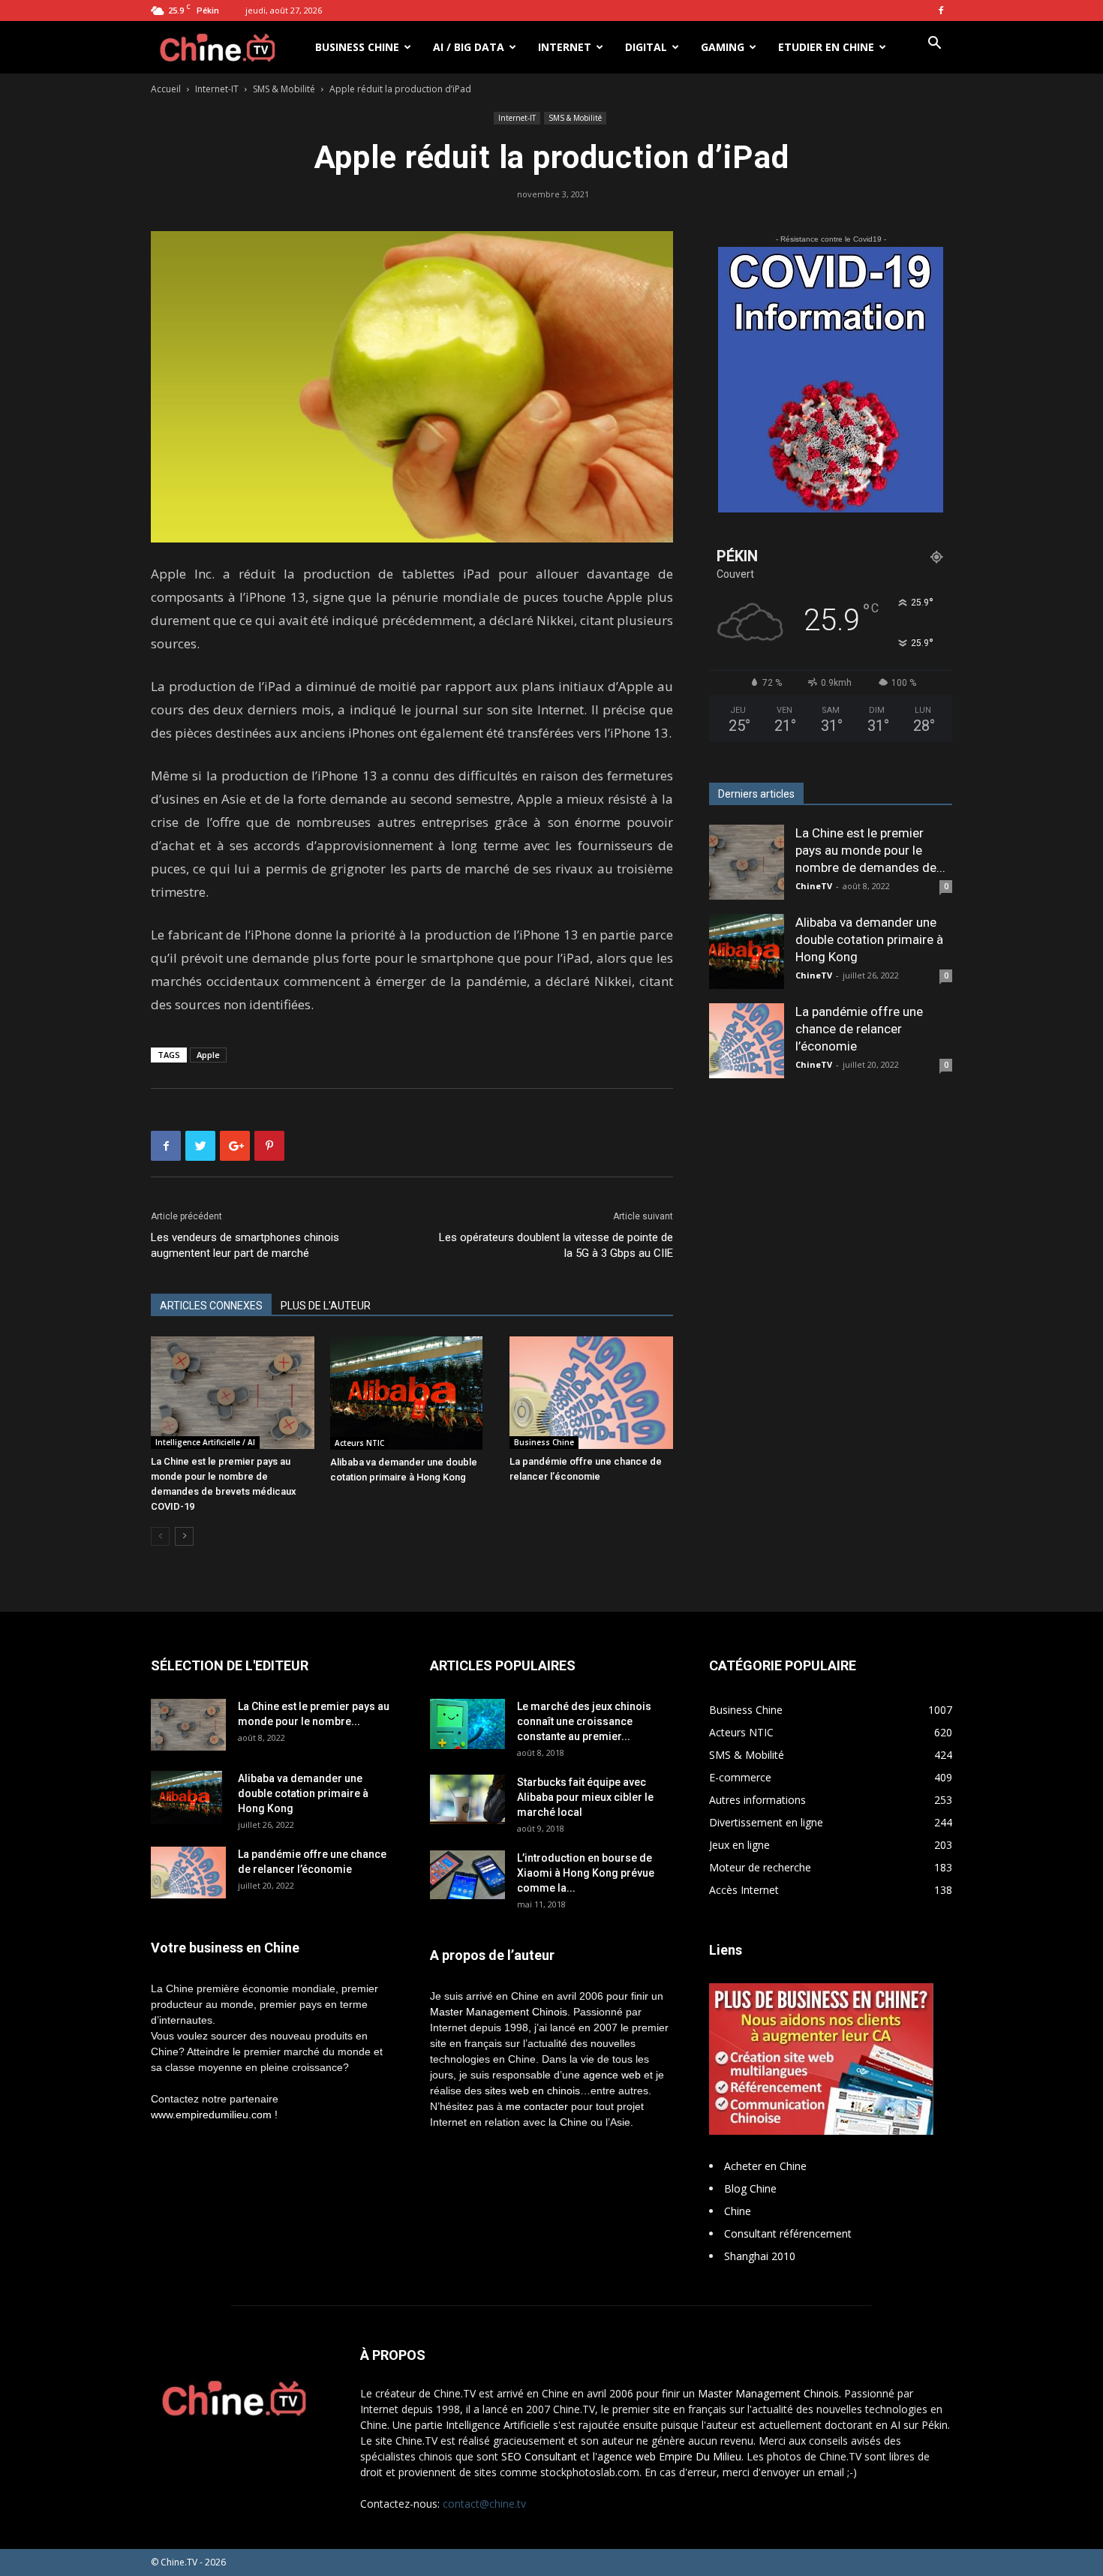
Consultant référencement (788, 2233)
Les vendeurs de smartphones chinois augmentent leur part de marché (245, 1245)
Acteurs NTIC (359, 1443)
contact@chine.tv (484, 2504)
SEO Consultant (539, 2456)
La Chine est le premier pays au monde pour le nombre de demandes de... (870, 850)
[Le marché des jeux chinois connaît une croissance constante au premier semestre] (467, 1724)
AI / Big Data (469, 47)
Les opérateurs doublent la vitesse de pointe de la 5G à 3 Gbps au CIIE (556, 1245)
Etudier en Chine (826, 47)
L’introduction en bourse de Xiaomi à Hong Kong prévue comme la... (586, 1873)
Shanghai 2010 (760, 2256)
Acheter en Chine (765, 2166)
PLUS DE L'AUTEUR (326, 1306)
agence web (612, 2075)
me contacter (537, 2106)
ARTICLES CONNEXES (211, 1306)
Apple (208, 1055)
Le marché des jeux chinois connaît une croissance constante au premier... (584, 1721)
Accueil (166, 89)
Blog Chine (750, 2188)
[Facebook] (941, 11)
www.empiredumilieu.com (211, 2115)
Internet (565, 47)
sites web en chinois (532, 2091)
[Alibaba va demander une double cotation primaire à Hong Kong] (412, 1393)
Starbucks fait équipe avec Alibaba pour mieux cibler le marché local (585, 1797)
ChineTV (814, 886)
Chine (738, 2211)
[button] (934, 45)
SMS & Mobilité (284, 89)
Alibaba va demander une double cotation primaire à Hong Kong (869, 939)
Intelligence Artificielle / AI (205, 1442)
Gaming (723, 47)
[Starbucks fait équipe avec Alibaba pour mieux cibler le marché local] (467, 1799)
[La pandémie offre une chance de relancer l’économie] (591, 1393)
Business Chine (357, 47)
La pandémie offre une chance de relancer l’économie (859, 1029)
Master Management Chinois (499, 2012)
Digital (646, 47)
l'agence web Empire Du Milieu (667, 2456)
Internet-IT (217, 89)
